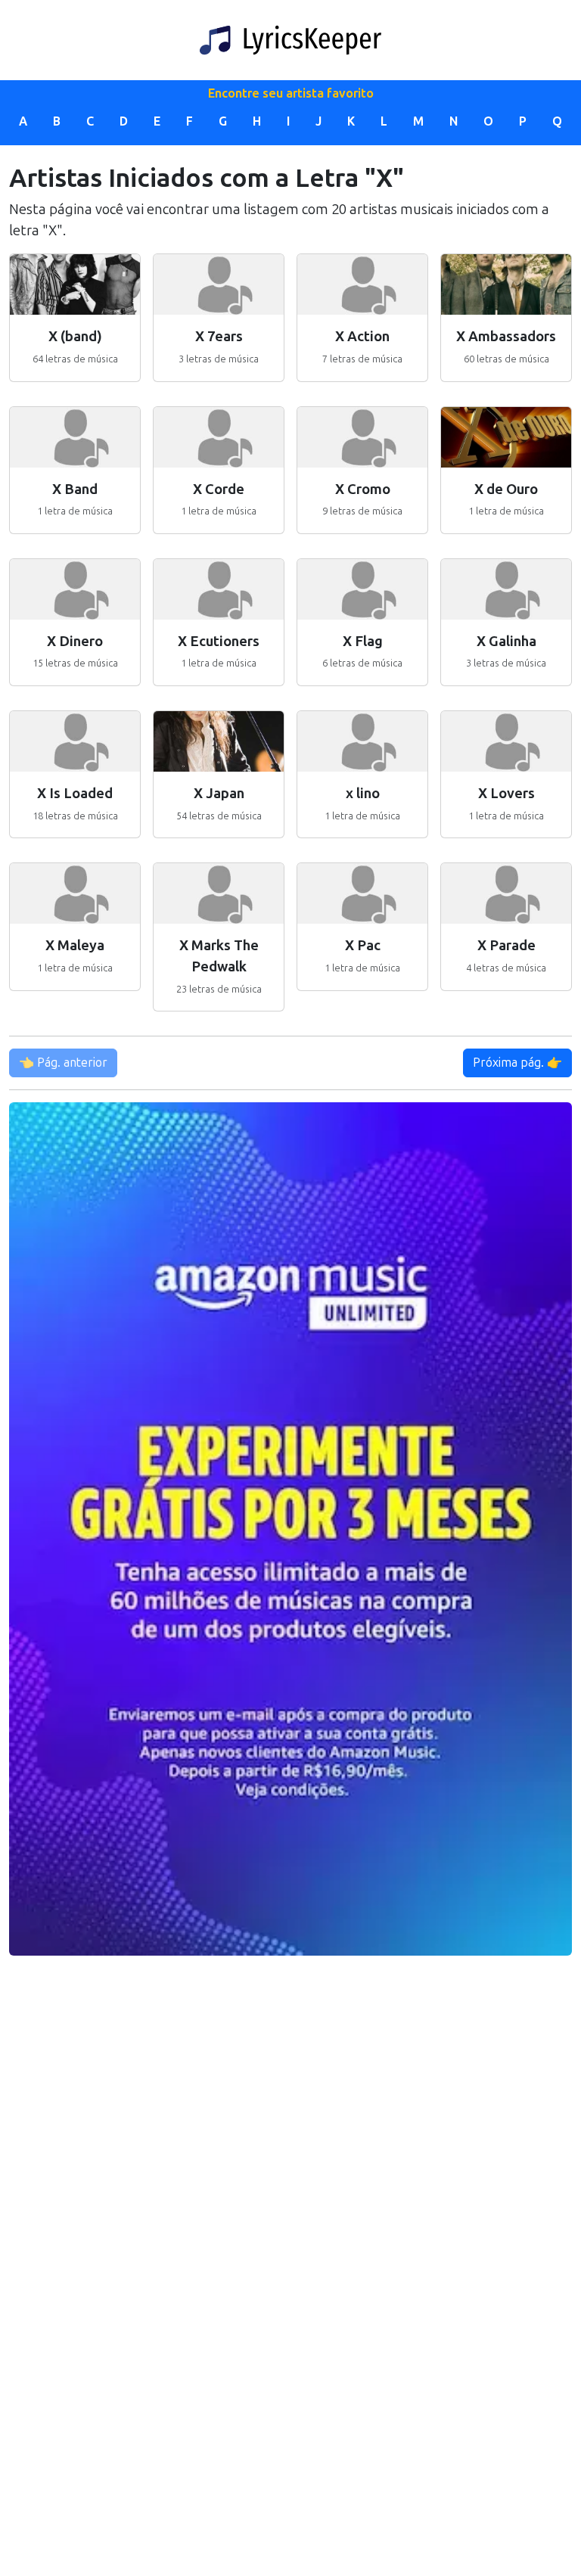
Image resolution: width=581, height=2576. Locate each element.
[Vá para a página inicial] (290, 40)
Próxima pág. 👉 (517, 1063)
